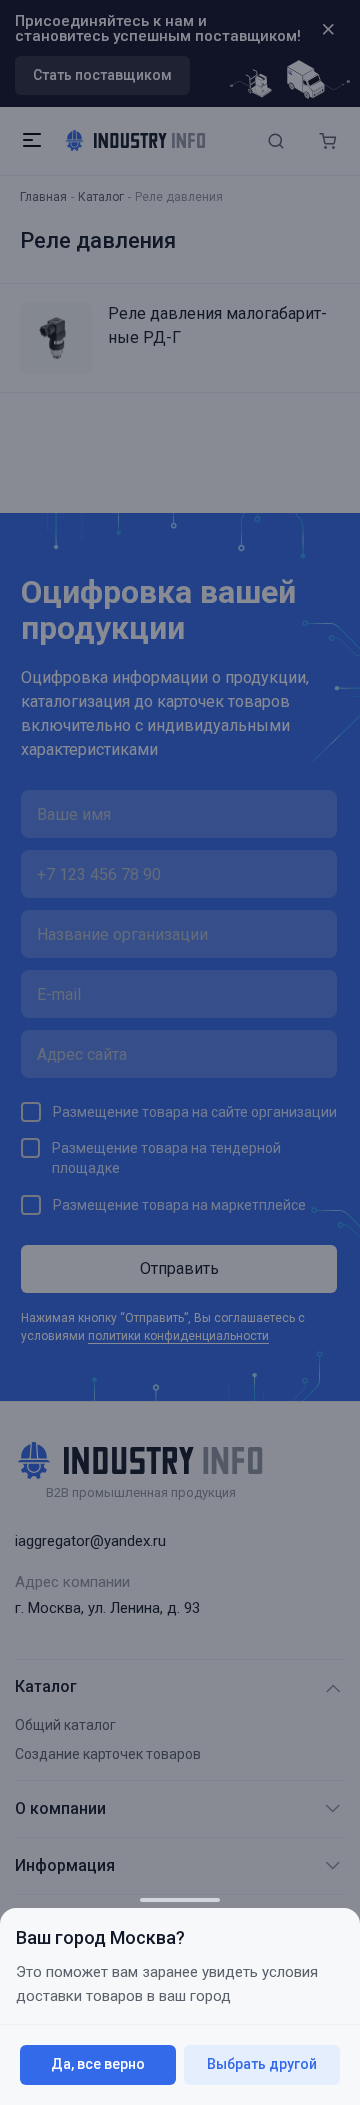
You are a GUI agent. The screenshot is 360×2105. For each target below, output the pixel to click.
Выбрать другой (262, 2064)
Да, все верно (98, 2064)
